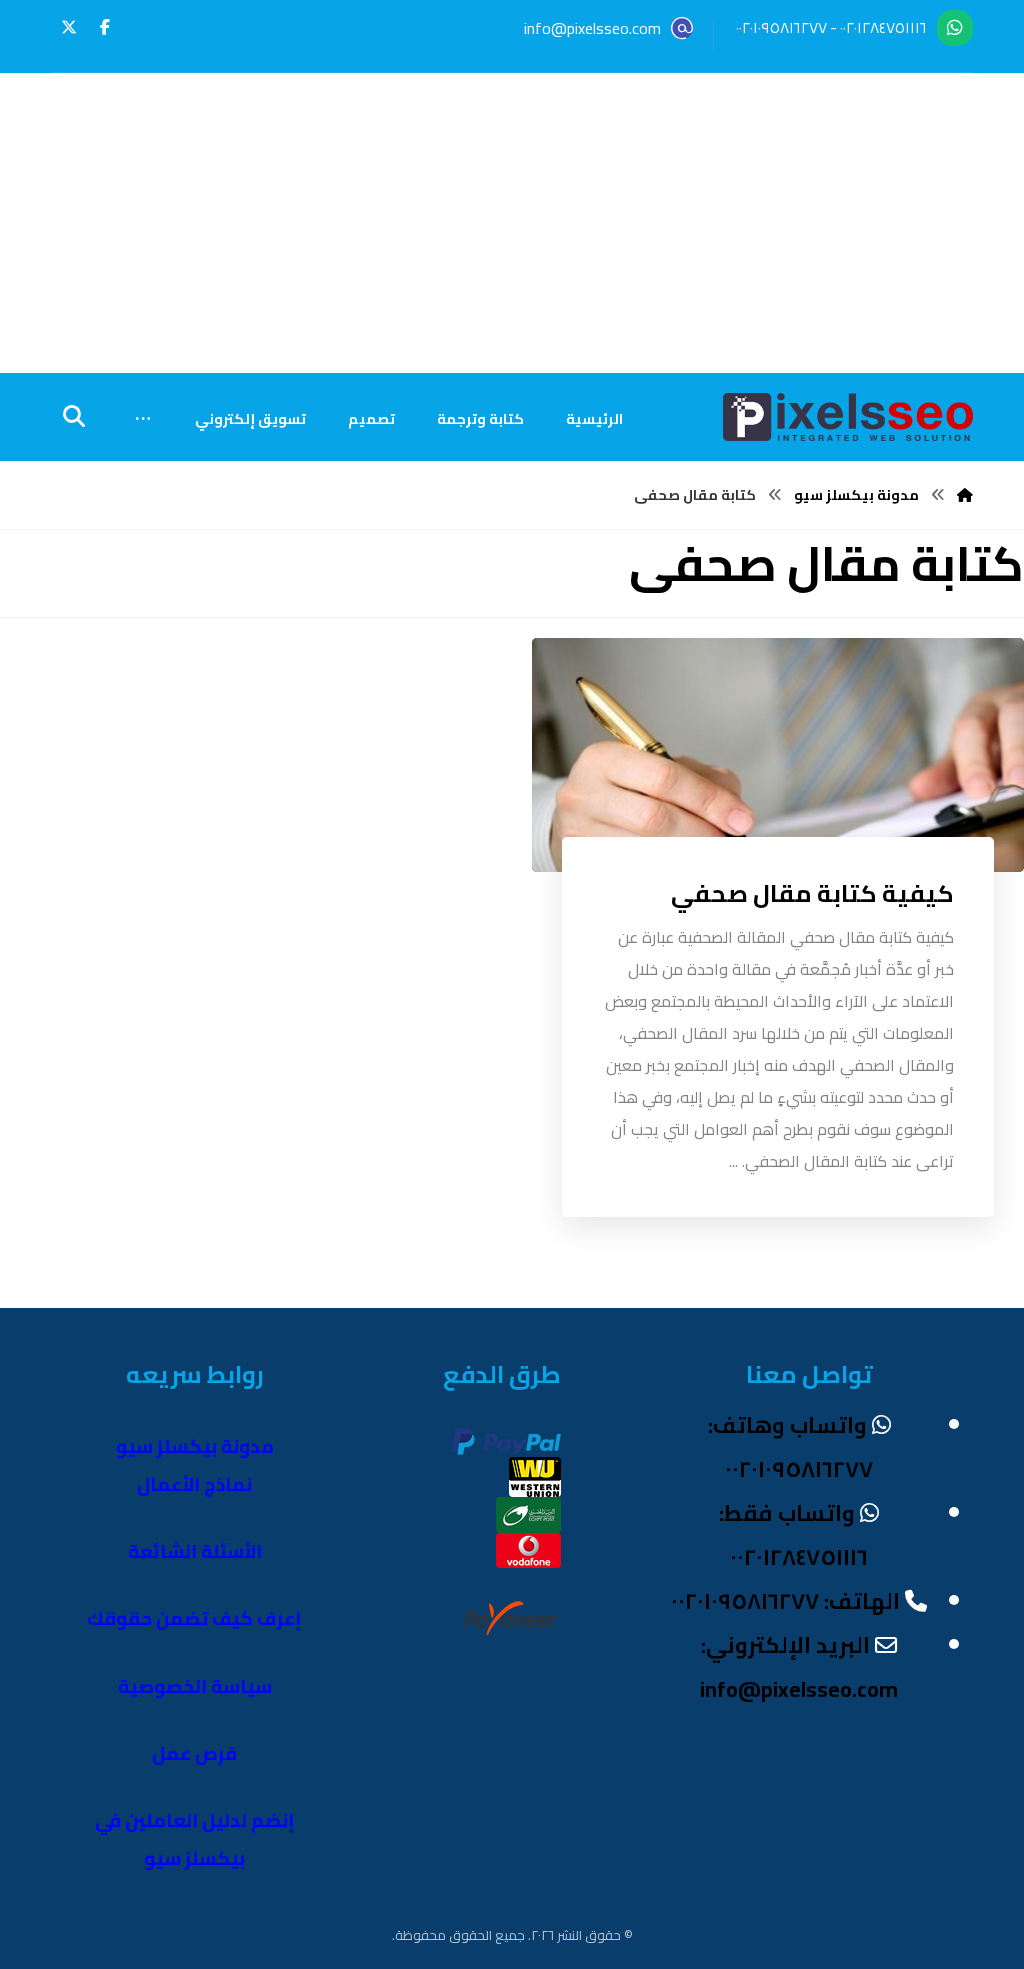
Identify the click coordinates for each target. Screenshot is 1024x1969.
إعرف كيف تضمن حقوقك (194, 1618)
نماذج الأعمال (194, 1484)
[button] (105, 27)
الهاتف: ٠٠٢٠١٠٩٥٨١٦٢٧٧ (785, 1601)
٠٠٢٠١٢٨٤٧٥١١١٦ (883, 27)
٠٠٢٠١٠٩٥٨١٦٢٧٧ (781, 27)
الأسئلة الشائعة (195, 1551)
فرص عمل (194, 1753)
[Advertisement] (512, 223)
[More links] (143, 419)
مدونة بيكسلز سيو (195, 1446)
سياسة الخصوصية (195, 1686)
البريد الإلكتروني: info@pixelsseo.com (799, 1667)
